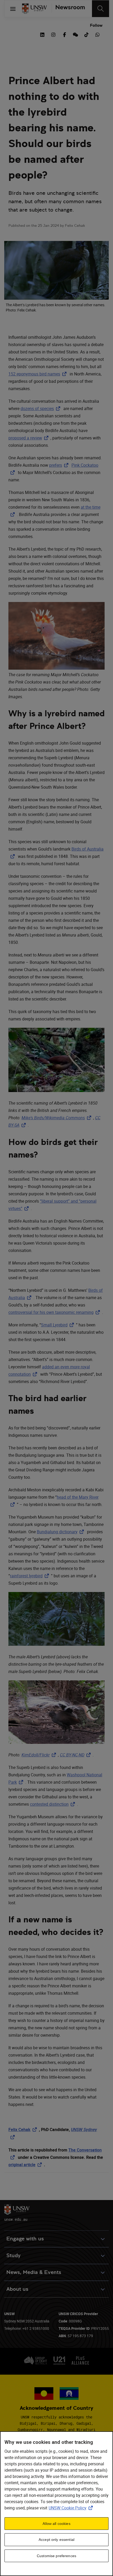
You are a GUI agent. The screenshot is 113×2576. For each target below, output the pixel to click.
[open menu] (13, 9)
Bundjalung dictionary (61, 1532)
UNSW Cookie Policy (72, 2508)
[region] (56, 2504)
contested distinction (53, 1804)
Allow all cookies (56, 2524)
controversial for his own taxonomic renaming (55, 1312)
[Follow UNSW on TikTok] (86, 34)
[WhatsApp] (97, 34)
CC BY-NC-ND (76, 1755)
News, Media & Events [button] (34, 2272)
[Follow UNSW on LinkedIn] (42, 34)
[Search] (101, 9)
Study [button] (13, 2255)
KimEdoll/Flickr (40, 1755)
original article (26, 2165)
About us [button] (17, 2289)
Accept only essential (56, 2540)
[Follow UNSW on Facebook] (64, 34)
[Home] (34, 9)
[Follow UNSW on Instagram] (53, 34)
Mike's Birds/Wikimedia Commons (57, 1118)
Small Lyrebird (58, 1325)
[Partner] (68, 9)
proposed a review (29, 438)
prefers (60, 465)
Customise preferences (56, 2556)
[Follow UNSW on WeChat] (75, 34)
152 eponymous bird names (38, 374)
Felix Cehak (24, 2129)
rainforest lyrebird (30, 1576)
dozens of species (41, 408)
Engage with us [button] (25, 2239)
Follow (96, 25)
